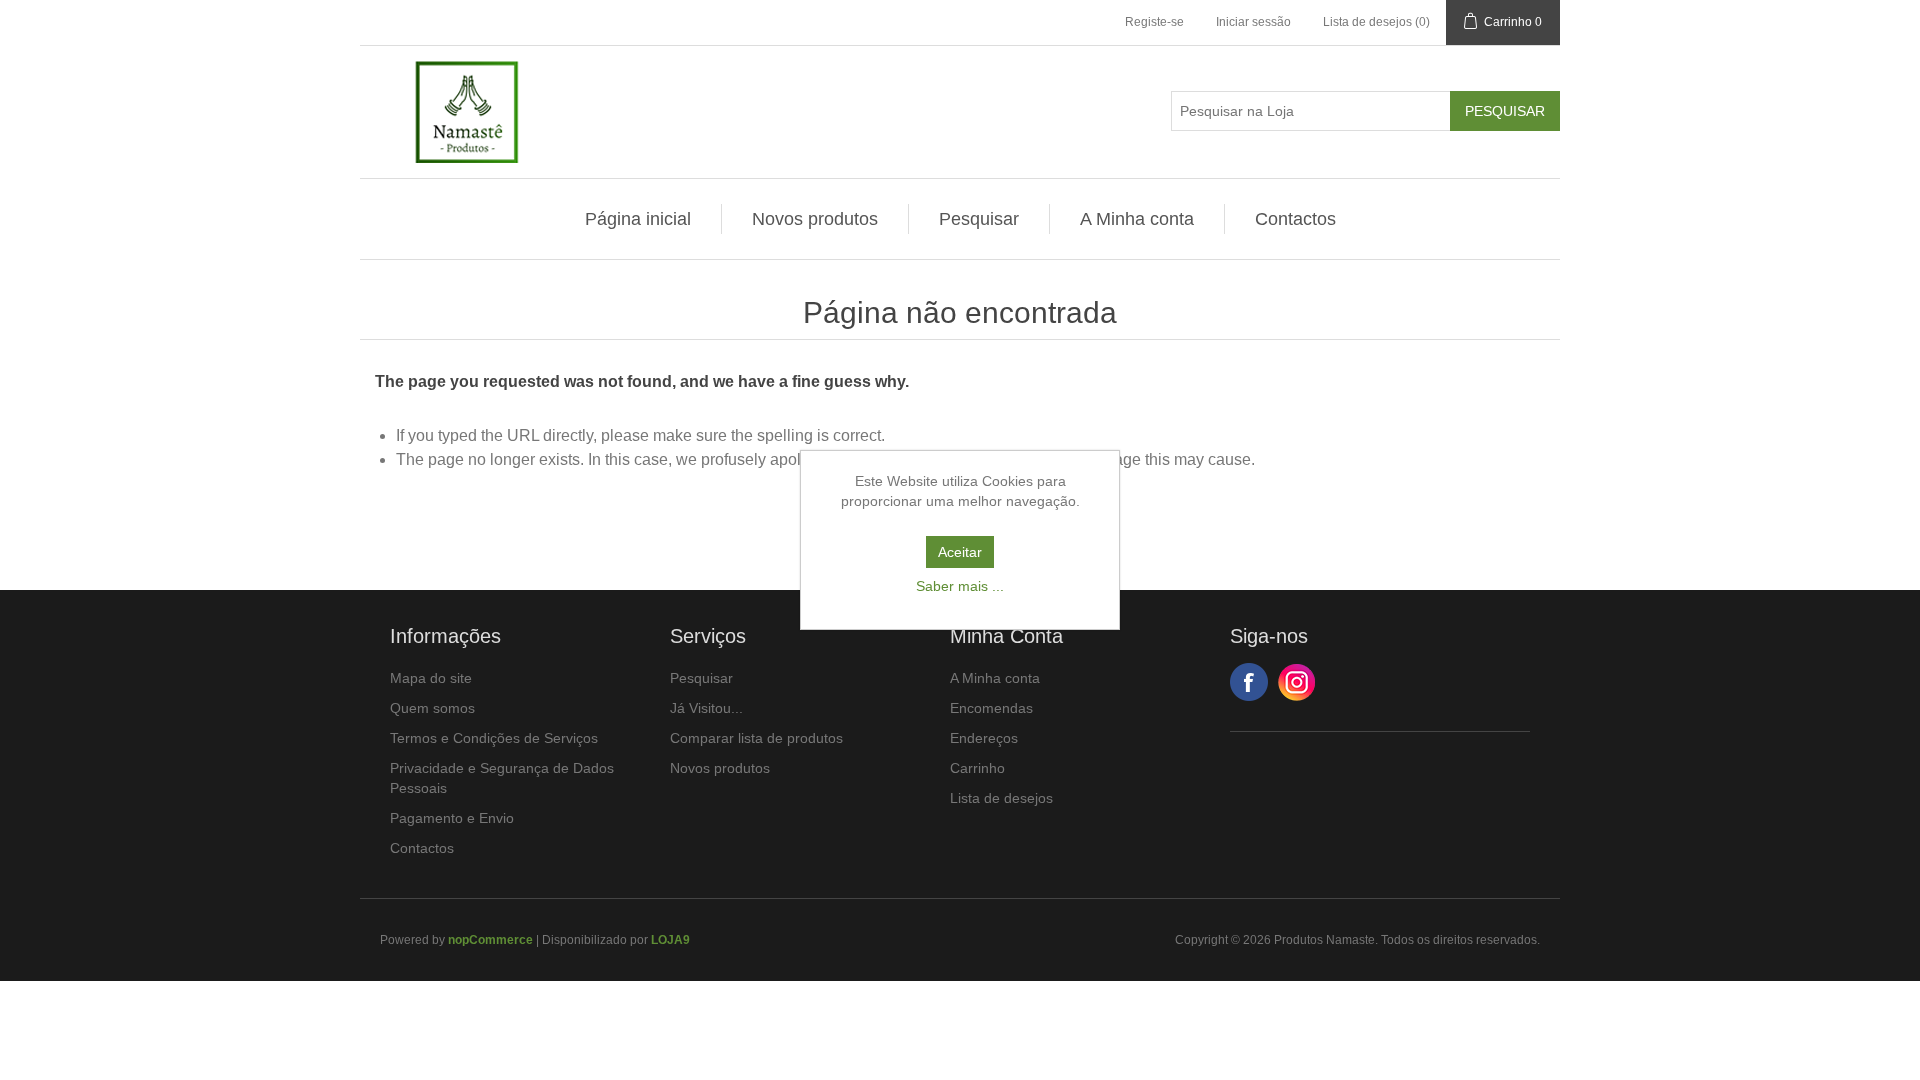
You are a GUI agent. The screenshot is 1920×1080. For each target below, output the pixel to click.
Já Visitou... (706, 708)
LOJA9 (670, 940)
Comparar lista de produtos (756, 738)
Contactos (1295, 219)
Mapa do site (431, 678)
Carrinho (977, 768)
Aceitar (960, 552)
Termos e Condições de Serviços (494, 738)
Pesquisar (979, 219)
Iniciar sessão (1253, 22)
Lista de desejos (1001, 798)
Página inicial (638, 219)
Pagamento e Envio (452, 818)
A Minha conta (1137, 219)
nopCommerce (490, 940)
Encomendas (991, 708)
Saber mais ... (960, 586)
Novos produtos (815, 219)
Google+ (1297, 682)
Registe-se (1154, 22)
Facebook (1249, 682)
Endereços (984, 738)
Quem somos (432, 708)
